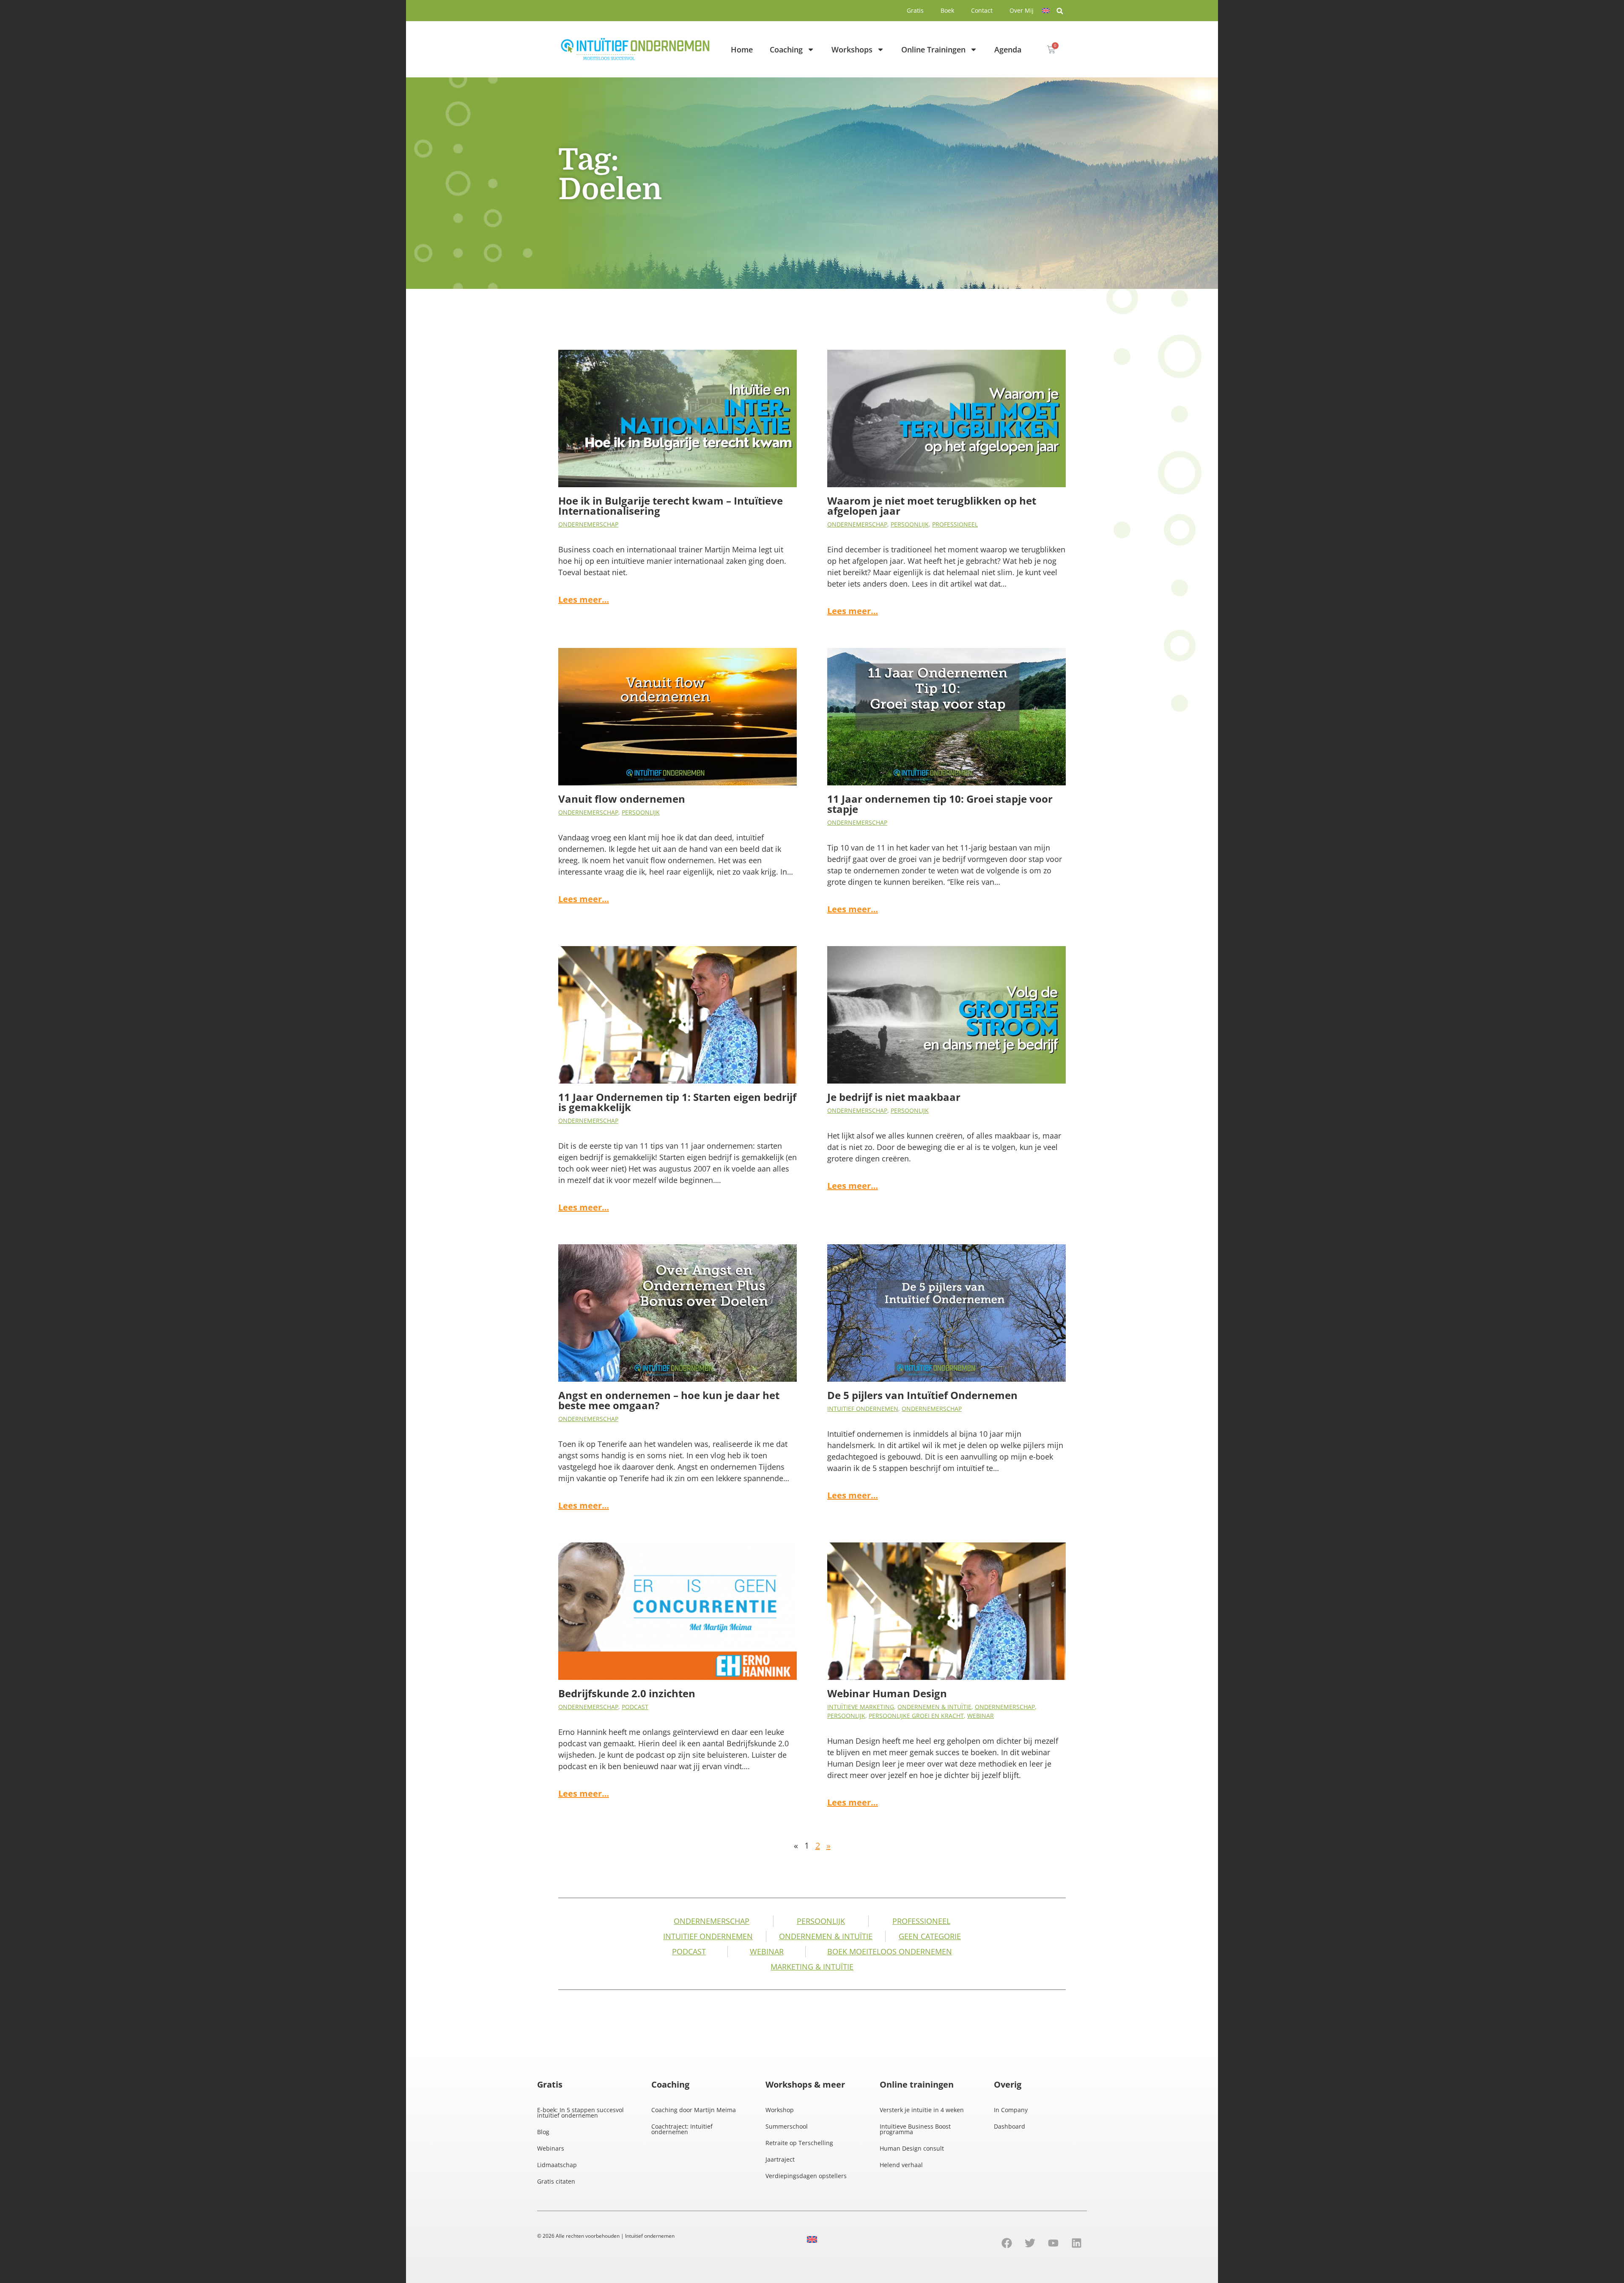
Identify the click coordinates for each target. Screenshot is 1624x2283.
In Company (1011, 2110)
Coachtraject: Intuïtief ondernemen (682, 2129)
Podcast (635, 1707)
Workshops (852, 49)
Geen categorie (930, 1936)
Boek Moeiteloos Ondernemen (890, 1951)
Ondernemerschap (588, 524)
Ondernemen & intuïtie (934, 1707)
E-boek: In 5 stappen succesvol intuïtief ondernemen (580, 2113)
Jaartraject (780, 2159)
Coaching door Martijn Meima (694, 2110)
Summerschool (787, 2126)
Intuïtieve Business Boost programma (915, 2129)
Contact (982, 10)
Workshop (780, 2110)
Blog (543, 2132)
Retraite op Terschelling (799, 2143)
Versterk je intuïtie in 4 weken (922, 2110)
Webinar (981, 1716)
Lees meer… (584, 600)
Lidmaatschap (557, 2165)
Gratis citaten (556, 2181)
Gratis (915, 10)
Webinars (551, 2148)
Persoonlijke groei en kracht (916, 1716)
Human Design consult (912, 2148)
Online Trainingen (933, 49)
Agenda (1008, 49)
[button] (1060, 11)
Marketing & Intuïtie (812, 1967)
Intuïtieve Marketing (861, 1707)
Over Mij (1022, 10)
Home (742, 49)
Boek (947, 10)
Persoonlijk (910, 524)
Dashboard (1010, 2126)
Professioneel (955, 524)
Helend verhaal (901, 2165)
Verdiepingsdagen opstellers (806, 2176)
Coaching (786, 49)
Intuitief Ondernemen (863, 1409)
